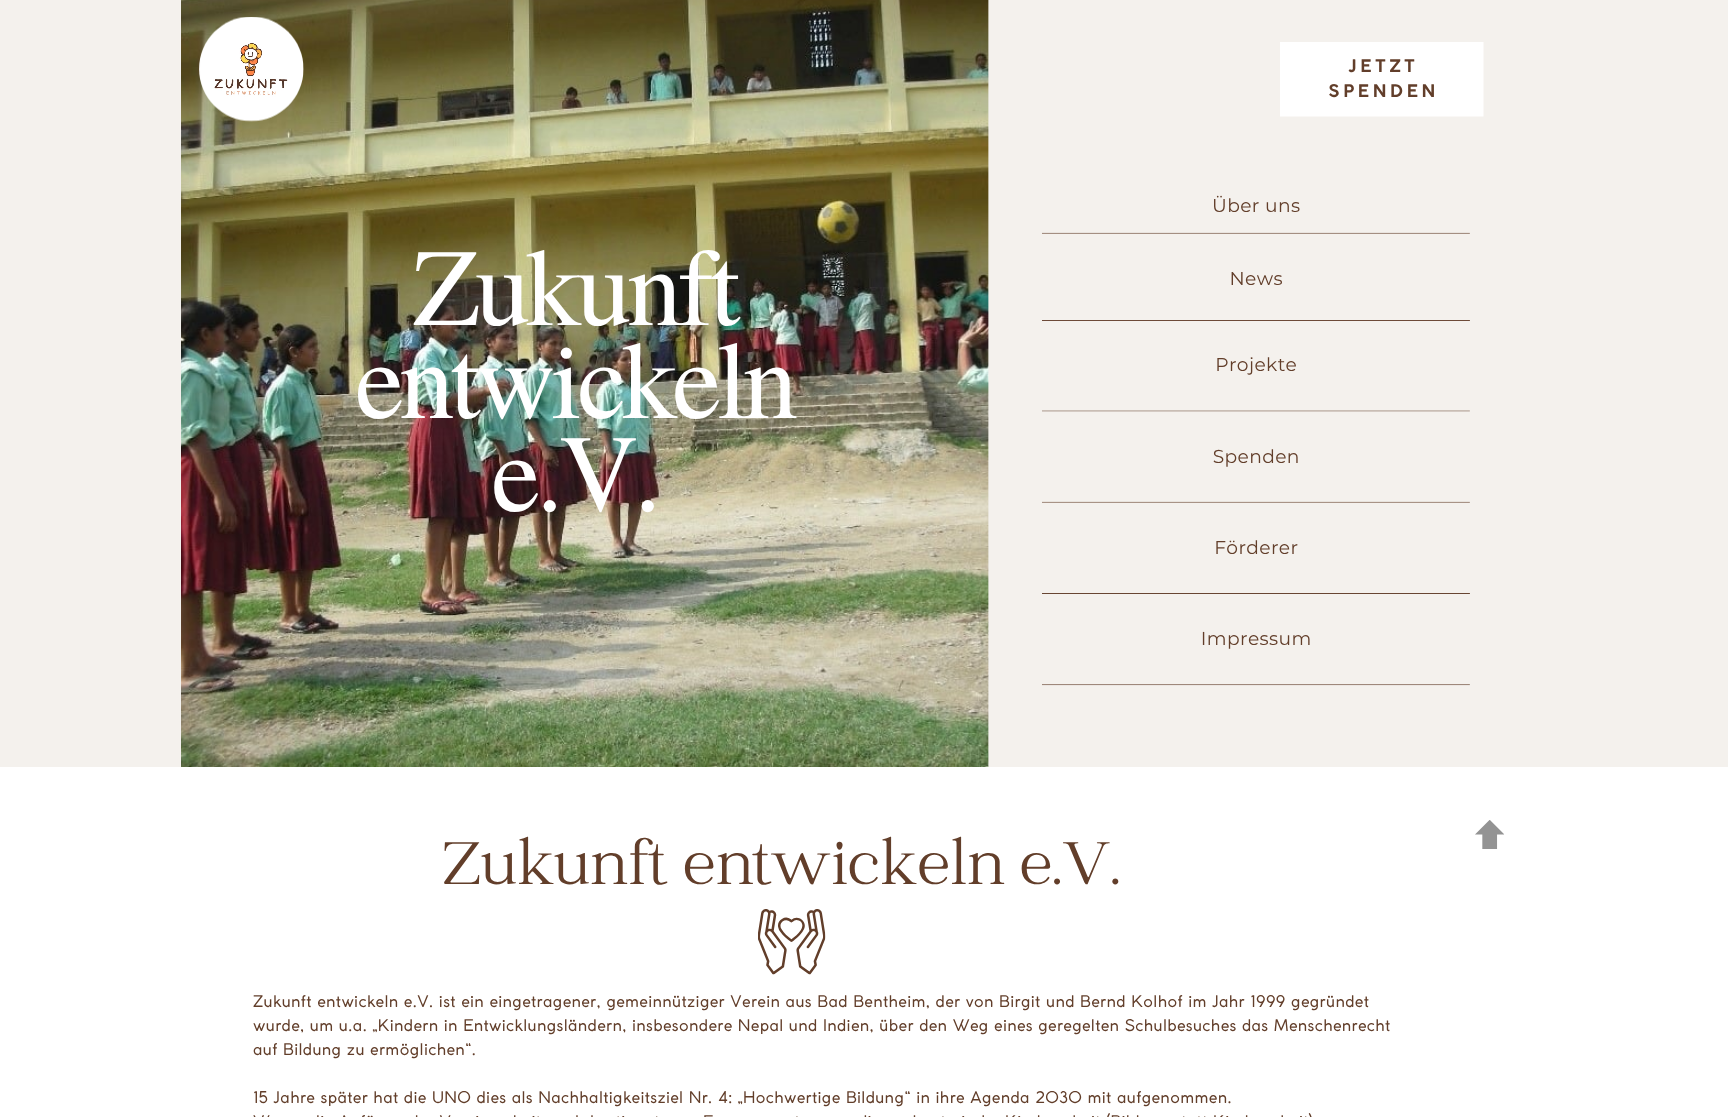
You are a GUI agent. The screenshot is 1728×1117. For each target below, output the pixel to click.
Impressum (1256, 638)
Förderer (1256, 547)
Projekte (1256, 364)
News (1256, 278)
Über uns (1256, 205)
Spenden (1256, 456)
